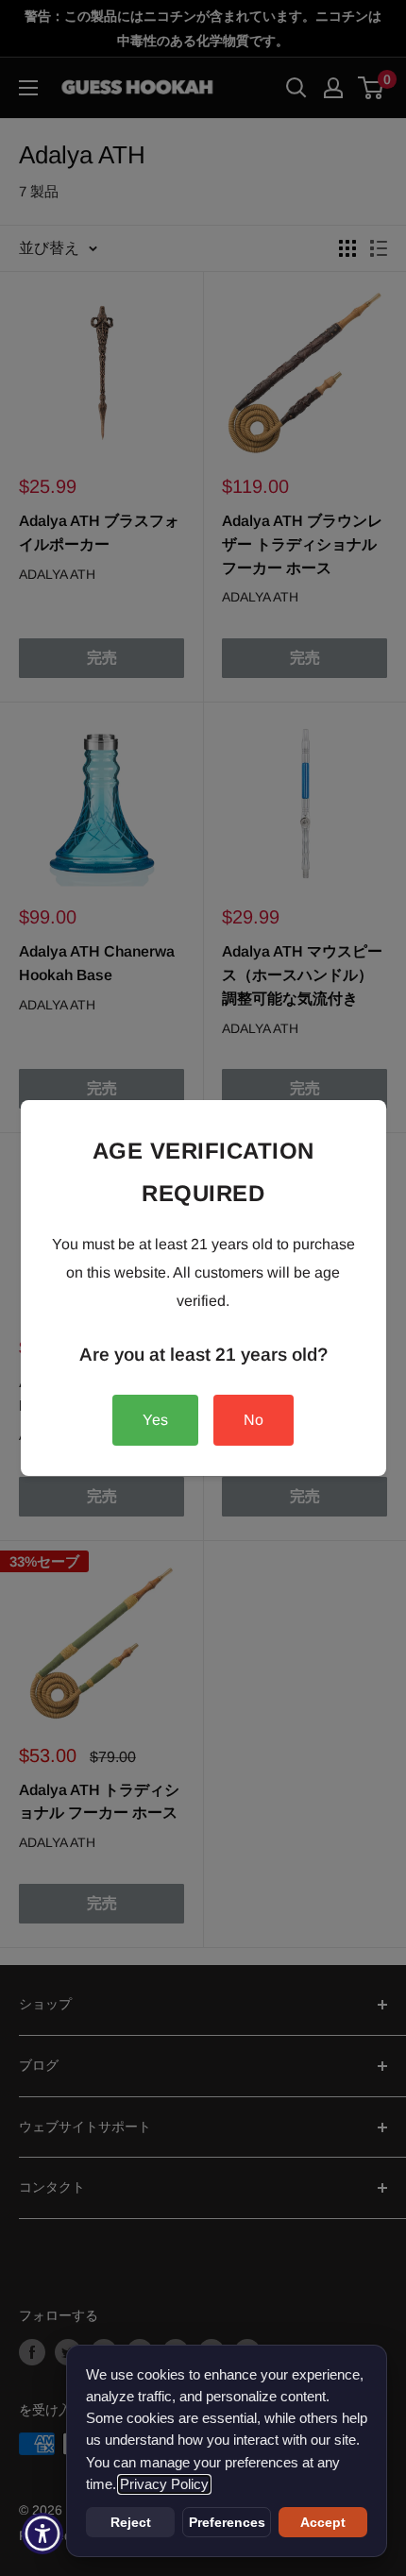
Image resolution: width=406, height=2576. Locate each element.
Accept (323, 2522)
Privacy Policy (164, 2484)
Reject (131, 2522)
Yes (155, 1420)
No (254, 1420)
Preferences (227, 2522)
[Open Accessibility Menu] (43, 2534)
